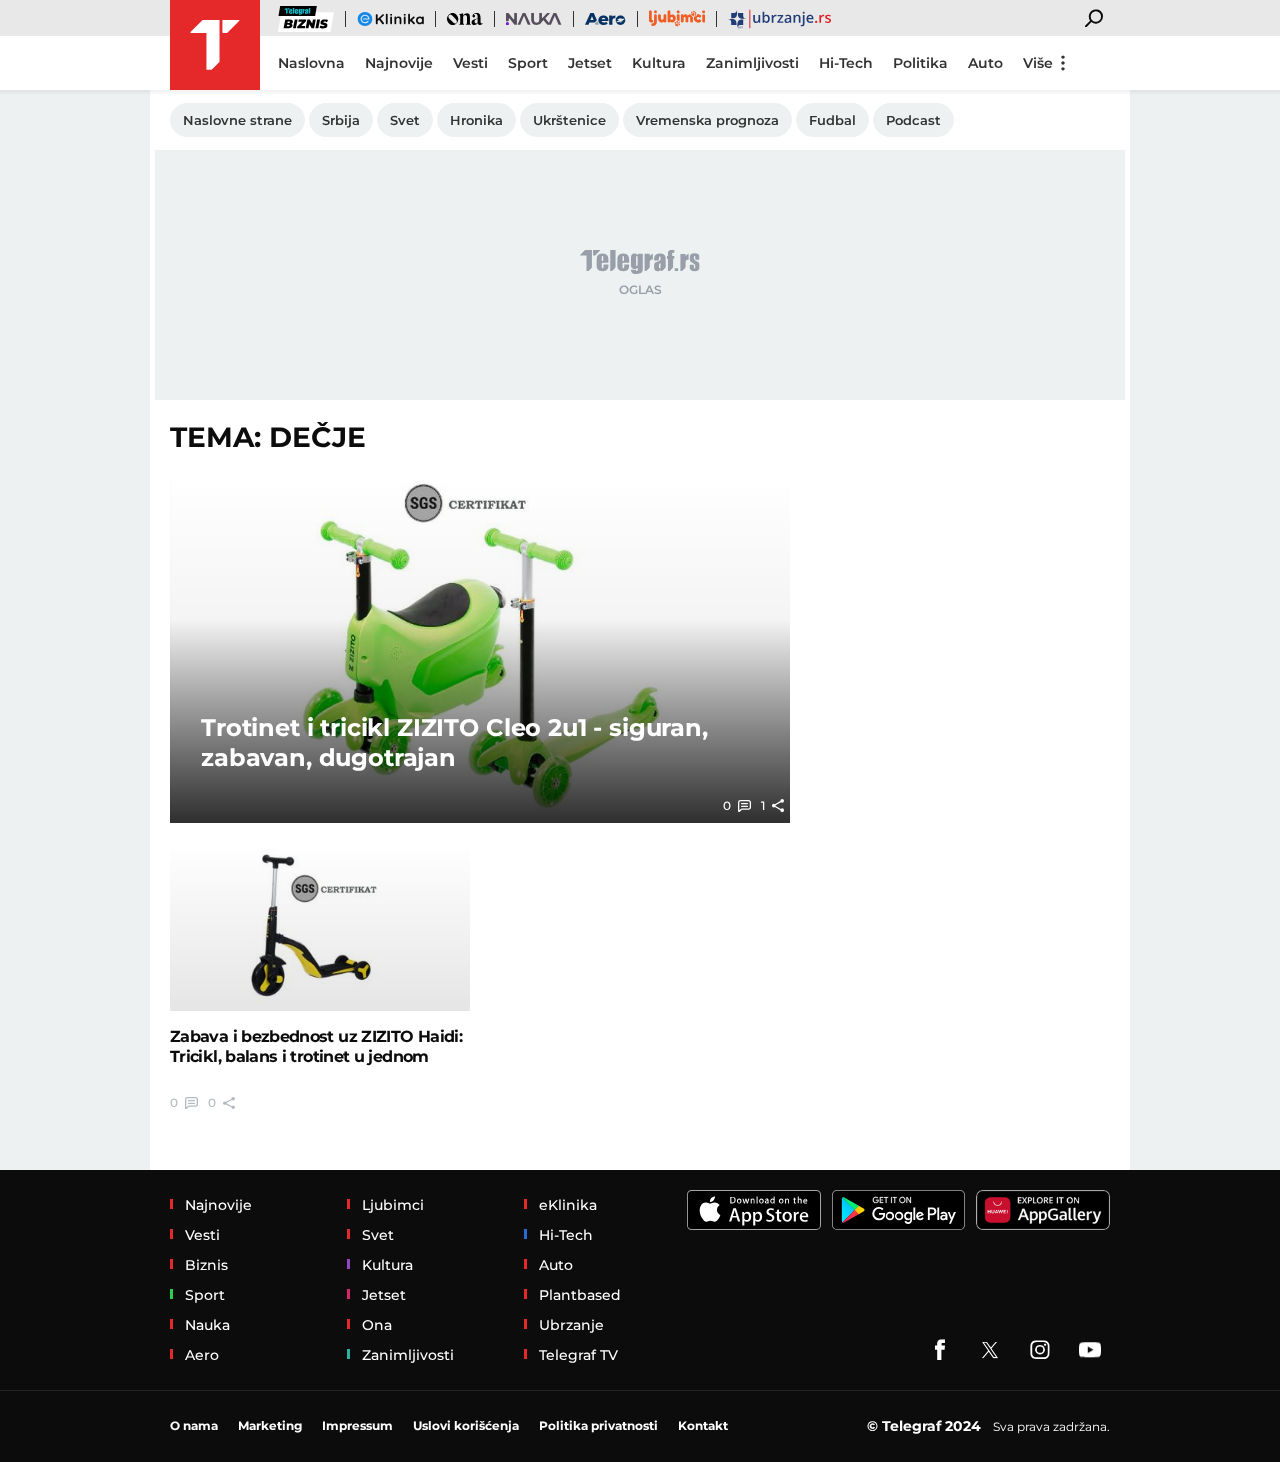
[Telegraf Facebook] (940, 1350)
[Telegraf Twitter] (990, 1350)
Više (1038, 63)
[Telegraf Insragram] (1040, 1350)
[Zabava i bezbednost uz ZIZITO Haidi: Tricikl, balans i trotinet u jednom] (320, 927)
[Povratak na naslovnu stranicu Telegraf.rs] (215, 45)
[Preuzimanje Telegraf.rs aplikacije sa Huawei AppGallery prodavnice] (1043, 1210)
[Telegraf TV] (1090, 1350)
